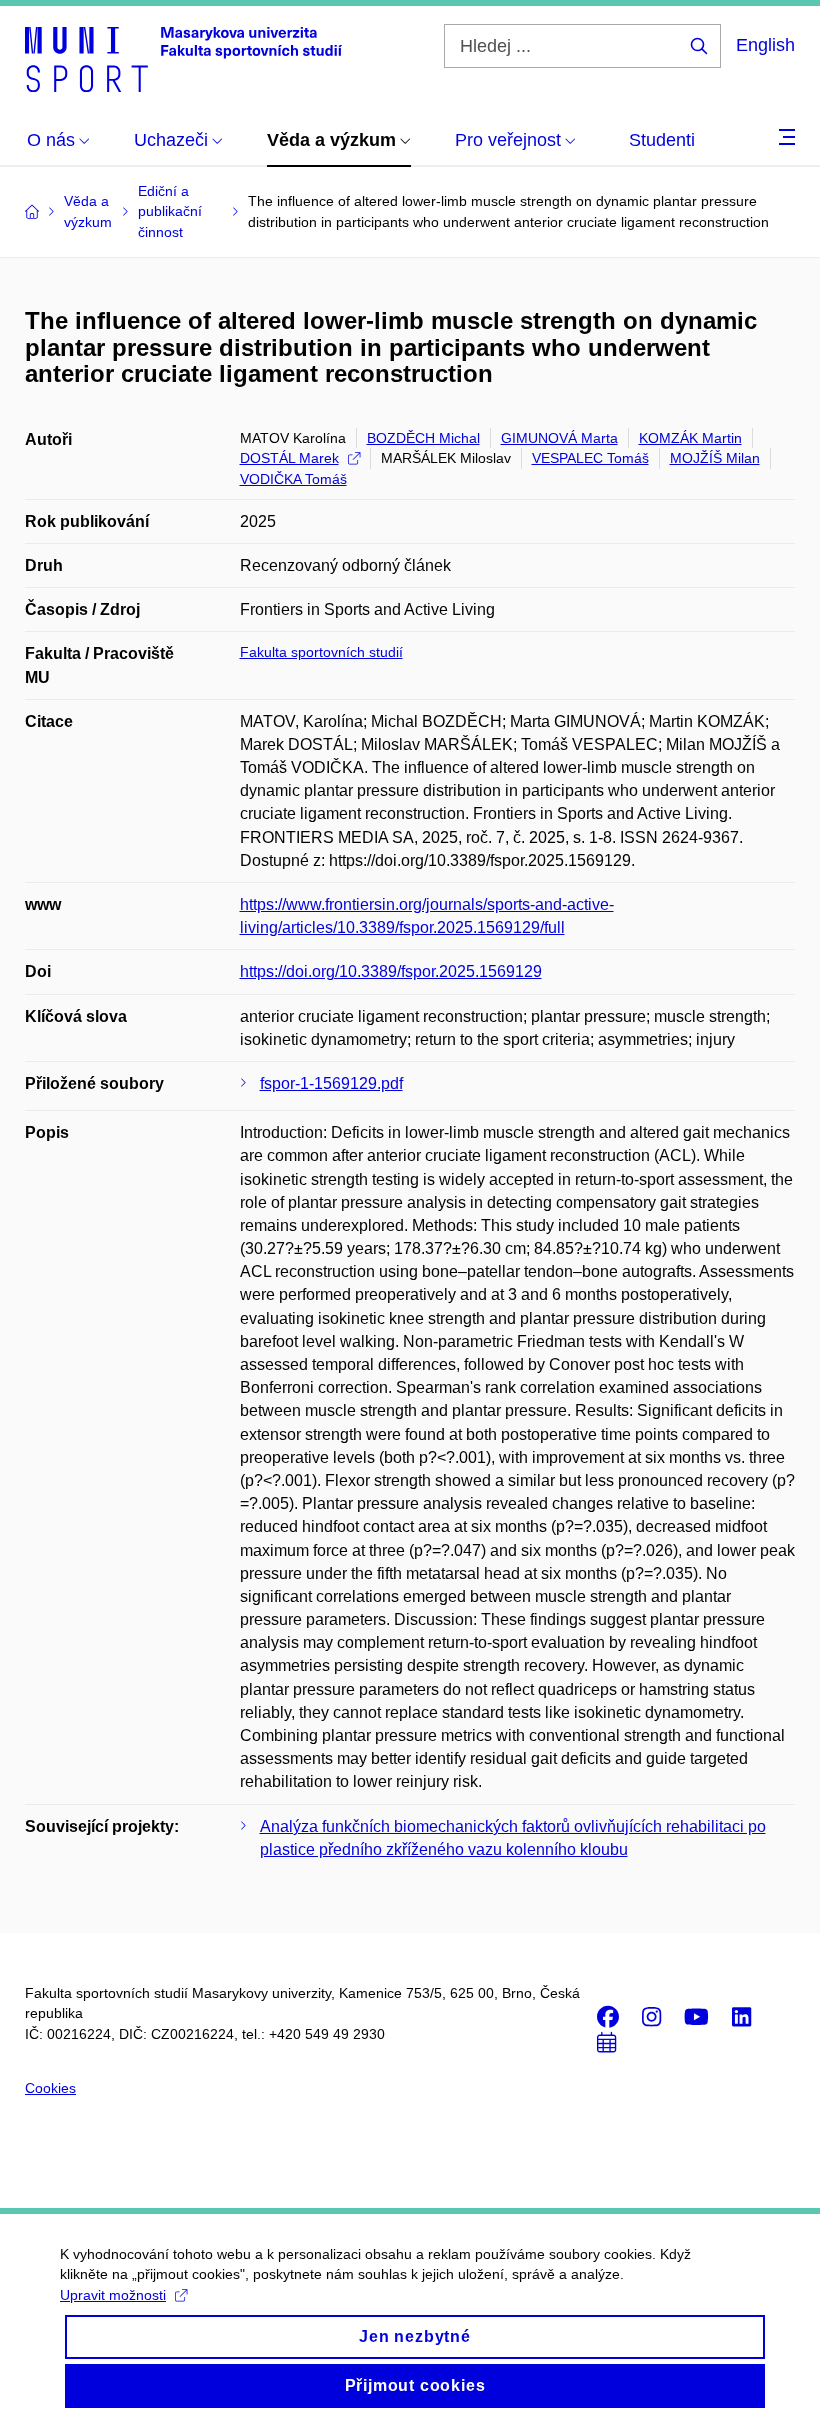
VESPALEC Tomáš (590, 458)
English (765, 45)
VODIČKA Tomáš (293, 479)
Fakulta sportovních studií (321, 652)
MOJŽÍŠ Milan (715, 458)
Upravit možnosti (113, 2295)
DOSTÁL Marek (289, 458)
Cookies (50, 2088)
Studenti (662, 140)
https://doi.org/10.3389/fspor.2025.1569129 (391, 971)
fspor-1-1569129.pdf (331, 1083)
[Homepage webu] (183, 58)
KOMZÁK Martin (690, 438)
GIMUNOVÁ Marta (559, 438)
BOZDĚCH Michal (423, 438)
